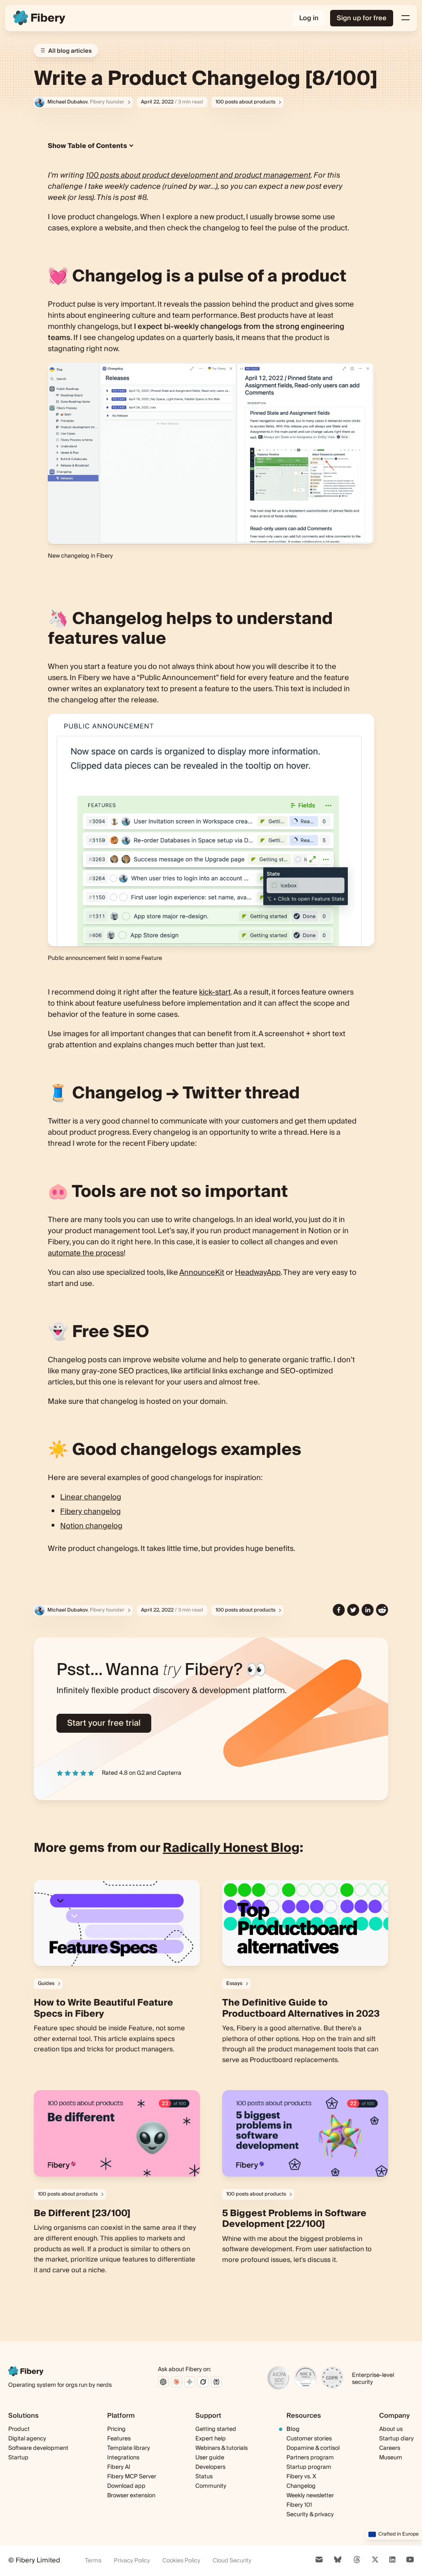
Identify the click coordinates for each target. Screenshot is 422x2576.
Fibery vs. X (301, 2477)
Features (119, 2439)
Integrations (123, 2458)
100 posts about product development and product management (198, 175)
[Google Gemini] (190, 2382)
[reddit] (382, 1610)
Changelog (301, 2486)
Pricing (116, 2429)
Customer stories (309, 2439)
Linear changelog (91, 1497)
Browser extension (131, 2496)
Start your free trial (104, 1723)
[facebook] (339, 1610)
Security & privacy (310, 2515)
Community (211, 2486)
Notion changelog (91, 1526)
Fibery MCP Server (132, 2477)
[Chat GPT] (163, 2382)
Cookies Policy (181, 2561)
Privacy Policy (132, 2561)
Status (204, 2477)
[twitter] (353, 1610)
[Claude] (176, 2382)
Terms (93, 2561)
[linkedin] (368, 1610)
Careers (390, 2448)
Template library (129, 2448)
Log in (309, 18)
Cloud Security (232, 2561)
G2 (141, 1773)
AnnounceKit (202, 1273)
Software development (38, 2448)
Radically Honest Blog (231, 1848)
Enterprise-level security (373, 2379)
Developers (210, 2467)
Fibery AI (119, 2467)
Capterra (169, 1773)
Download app (126, 2486)
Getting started (216, 2429)
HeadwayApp (258, 1273)
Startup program (309, 2467)
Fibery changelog (90, 1512)
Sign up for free (362, 18)
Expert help (211, 2439)
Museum (391, 2458)
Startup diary (396, 2439)
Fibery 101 (299, 2505)
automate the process (86, 1253)
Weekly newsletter (310, 2496)
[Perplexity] (216, 2382)
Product (19, 2429)
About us (391, 2429)
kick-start (215, 992)
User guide (210, 2458)
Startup (18, 2458)
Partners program (310, 2458)
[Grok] (203, 2382)
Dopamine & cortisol (313, 2448)
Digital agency (27, 2439)
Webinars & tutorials (222, 2448)
